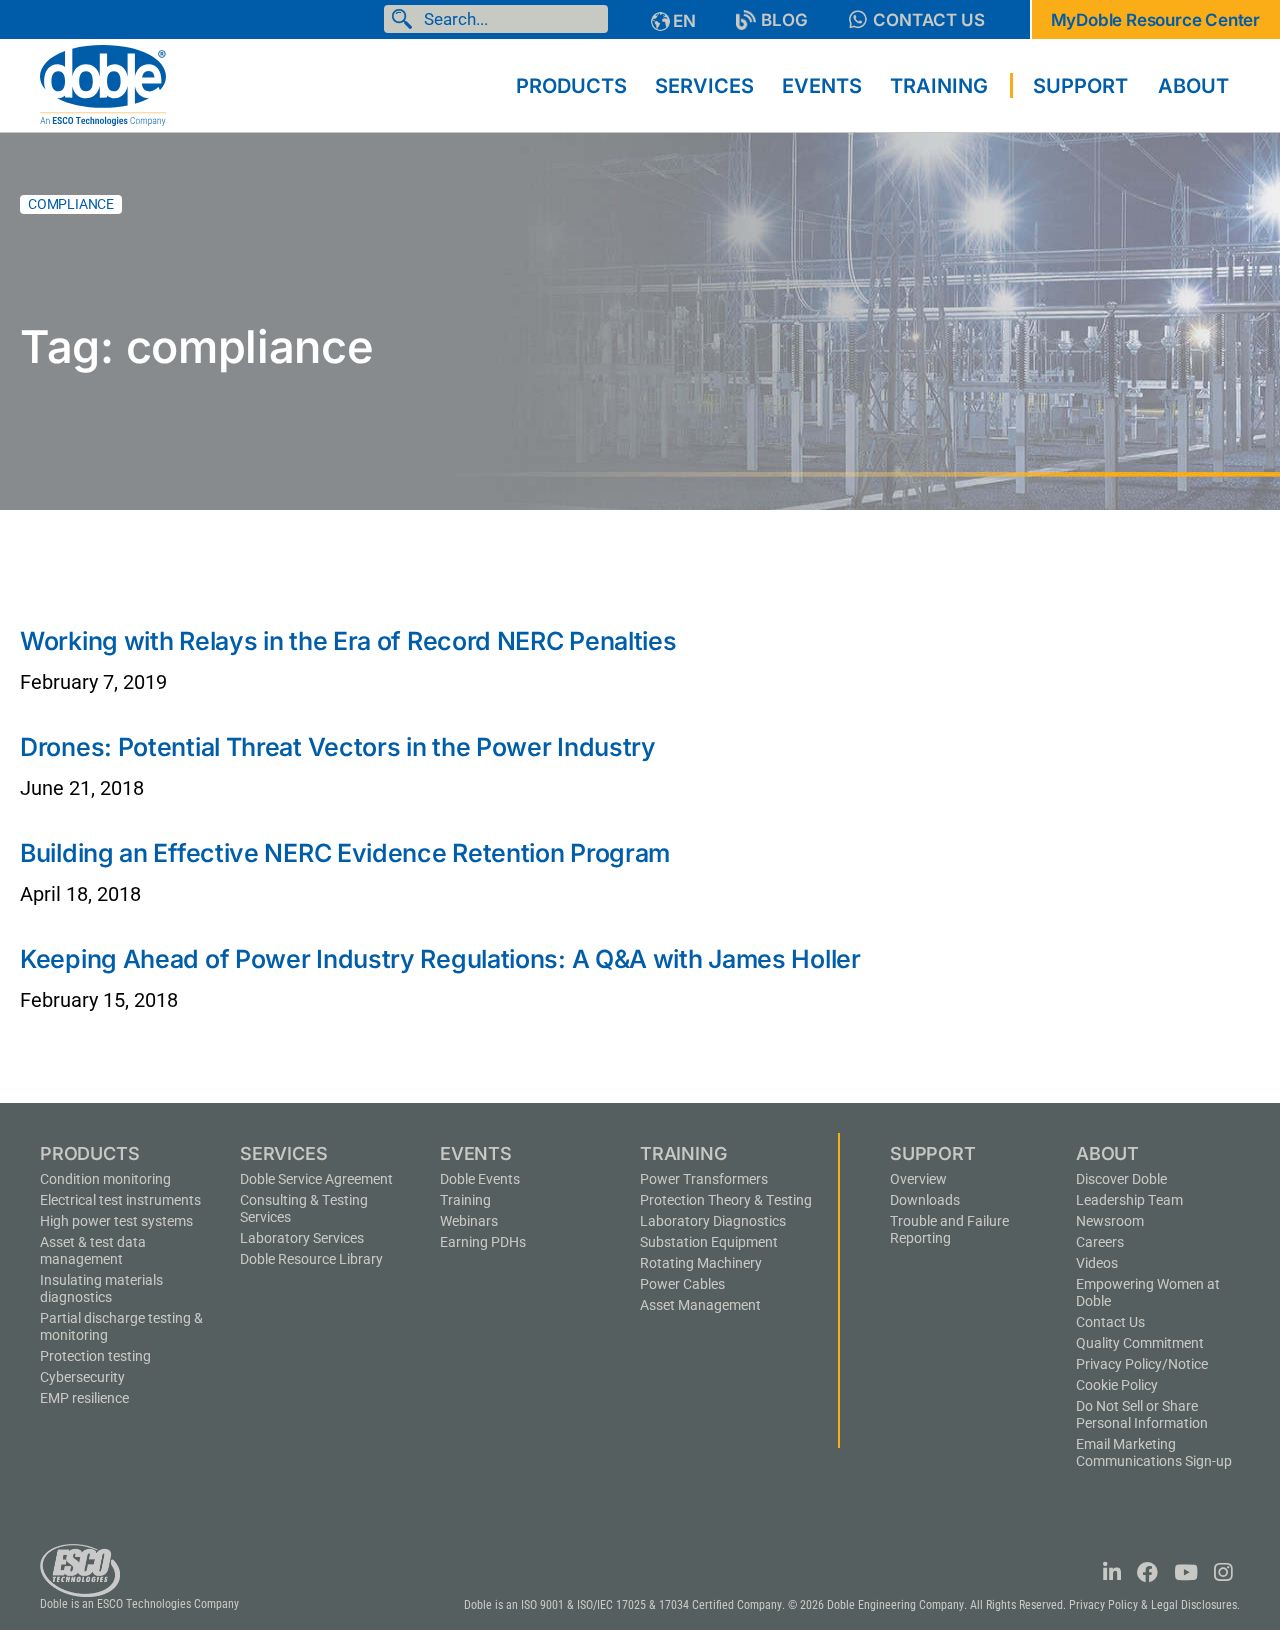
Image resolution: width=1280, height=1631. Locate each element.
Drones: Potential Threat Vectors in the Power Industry (338, 747)
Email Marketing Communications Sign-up (1154, 1452)
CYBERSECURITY (82, 1377)
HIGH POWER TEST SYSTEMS (116, 1221)
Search (406, 19)
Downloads (925, 1200)
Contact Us (929, 20)
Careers (1100, 1242)
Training (465, 1200)
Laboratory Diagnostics (713, 1221)
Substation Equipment (709, 1242)
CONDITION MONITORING (105, 1179)
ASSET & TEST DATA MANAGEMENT (93, 1250)
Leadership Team (1129, 1200)
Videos (1097, 1263)
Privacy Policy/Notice (1142, 1364)
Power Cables (682, 1284)
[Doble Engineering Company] (103, 84)
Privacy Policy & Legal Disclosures (1153, 1605)
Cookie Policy (1117, 1385)
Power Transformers (704, 1179)
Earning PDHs (483, 1242)
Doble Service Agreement (316, 1179)
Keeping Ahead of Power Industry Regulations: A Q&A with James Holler (440, 959)
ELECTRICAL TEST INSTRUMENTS (120, 1200)
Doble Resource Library (311, 1259)
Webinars (469, 1221)
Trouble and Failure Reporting (949, 1229)
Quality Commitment (1140, 1343)
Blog (784, 20)
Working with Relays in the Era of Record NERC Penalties (348, 641)
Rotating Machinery (701, 1263)
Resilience (84, 1398)
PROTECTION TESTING (95, 1356)
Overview (918, 1179)
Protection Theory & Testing (726, 1200)
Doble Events (480, 1179)
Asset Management (700, 1305)
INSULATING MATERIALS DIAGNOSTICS (101, 1288)
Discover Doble (1121, 1179)
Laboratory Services (302, 1238)
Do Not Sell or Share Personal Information (1142, 1414)
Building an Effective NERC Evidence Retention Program (345, 853)
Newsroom (1110, 1221)
